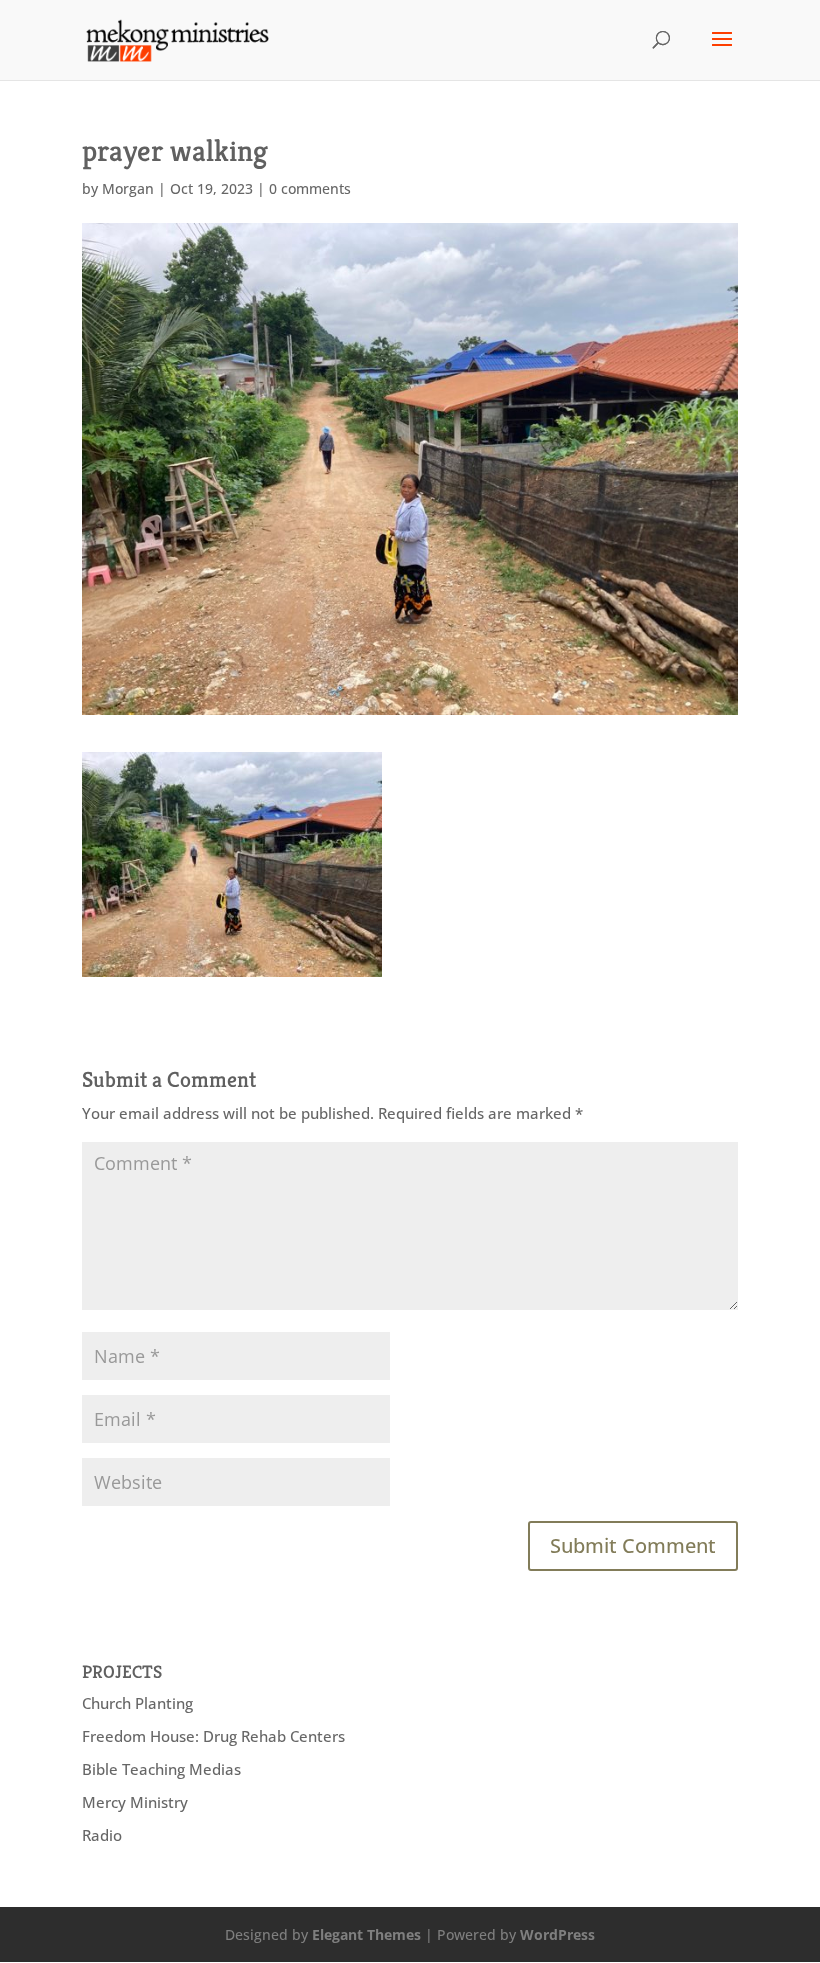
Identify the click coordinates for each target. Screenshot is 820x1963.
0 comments (310, 188)
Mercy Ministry (135, 1802)
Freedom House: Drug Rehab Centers (213, 1736)
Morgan (128, 188)
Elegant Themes (366, 1934)
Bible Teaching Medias (161, 1769)
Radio (102, 1835)
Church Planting (137, 1703)
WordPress (557, 1934)
